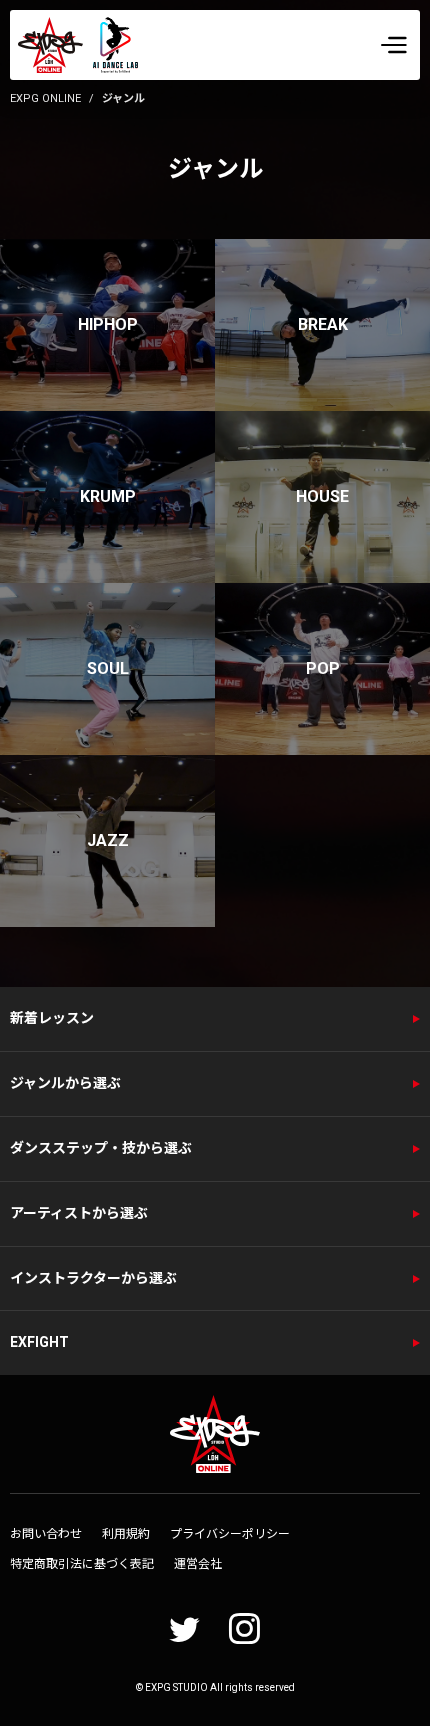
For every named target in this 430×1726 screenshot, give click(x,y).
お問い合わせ (46, 1534)
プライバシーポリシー (230, 1534)
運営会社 (198, 1564)
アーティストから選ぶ (79, 1213)
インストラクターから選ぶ (93, 1278)
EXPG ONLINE (45, 98)
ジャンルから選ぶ (65, 1083)
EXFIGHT (39, 1342)
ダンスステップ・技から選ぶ (101, 1148)
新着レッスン (52, 1018)
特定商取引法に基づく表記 (82, 1564)
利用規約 (126, 1534)
